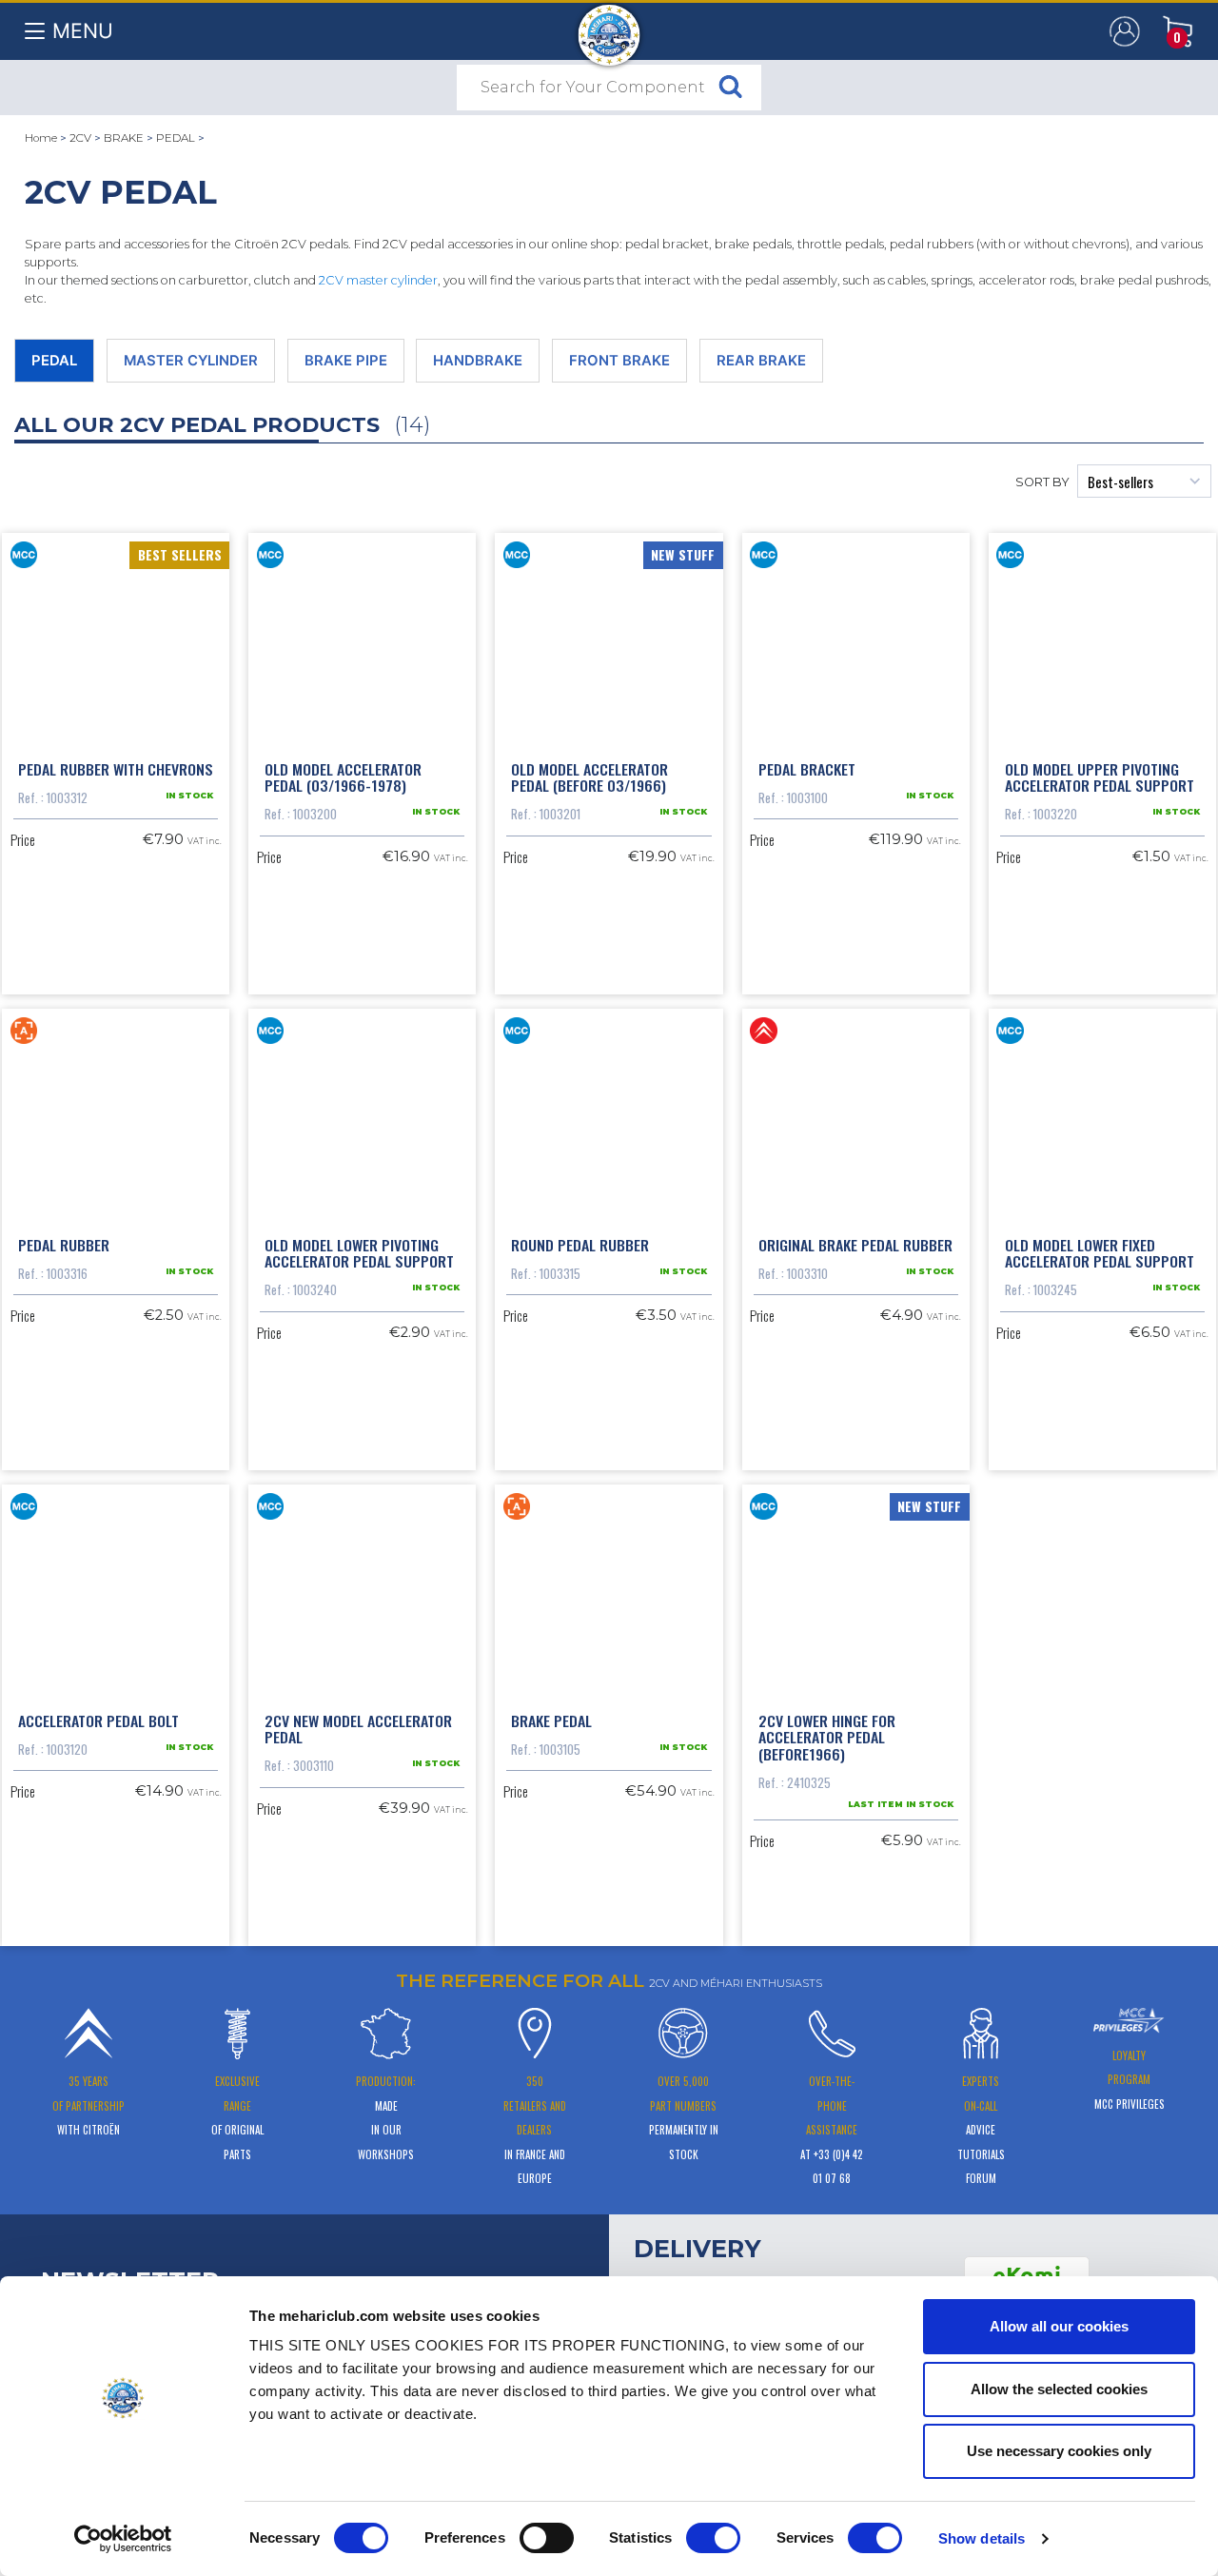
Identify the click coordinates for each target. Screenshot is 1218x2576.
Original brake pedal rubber (855, 1245)
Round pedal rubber (580, 1245)
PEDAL (176, 138)
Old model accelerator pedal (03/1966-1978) (343, 777)
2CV (80, 138)
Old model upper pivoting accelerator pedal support (1100, 777)
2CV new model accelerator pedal (358, 1729)
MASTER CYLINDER (191, 361)
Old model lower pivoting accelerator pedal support (359, 1253)
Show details (982, 2538)
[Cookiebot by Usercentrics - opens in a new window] (123, 2539)
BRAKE (124, 138)
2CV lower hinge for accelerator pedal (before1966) (827, 1737)
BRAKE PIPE (346, 361)
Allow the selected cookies (1059, 2389)
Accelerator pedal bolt (98, 1721)
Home (41, 138)
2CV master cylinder (378, 280)
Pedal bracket (807, 769)
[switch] (547, 2538)
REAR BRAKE (761, 361)
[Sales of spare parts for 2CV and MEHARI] (609, 26)
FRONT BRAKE (619, 361)
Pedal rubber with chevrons (116, 769)
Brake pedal (551, 1721)
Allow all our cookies (1059, 2326)
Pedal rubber (64, 1245)
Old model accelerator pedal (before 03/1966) (589, 777)
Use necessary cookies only (1059, 2451)
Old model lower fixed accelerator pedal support (1100, 1253)
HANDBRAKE (478, 361)
